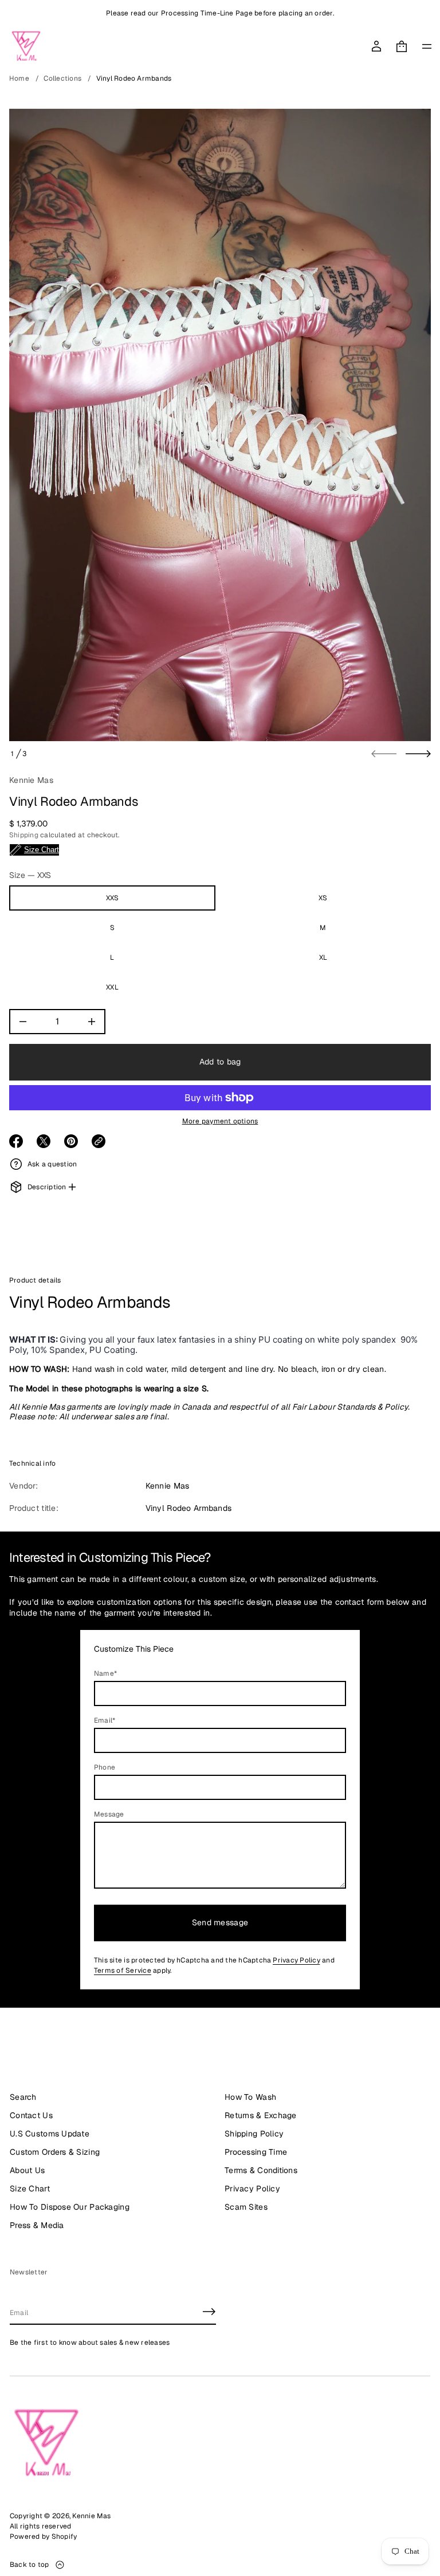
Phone (105, 1767)
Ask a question (52, 1164)
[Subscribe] (209, 2312)
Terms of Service (123, 1970)
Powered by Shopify (43, 2537)
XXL (112, 987)
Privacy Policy (296, 1960)
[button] (402, 46)
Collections (62, 78)
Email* (105, 1720)
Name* (105, 1673)
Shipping (24, 835)
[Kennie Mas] (26, 46)
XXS (113, 898)
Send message (220, 1922)
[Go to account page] (376, 46)
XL (323, 957)
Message (109, 1814)
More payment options (220, 1121)
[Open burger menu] (427, 46)
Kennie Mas (31, 780)
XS (323, 898)
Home (19, 78)
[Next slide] (418, 754)
